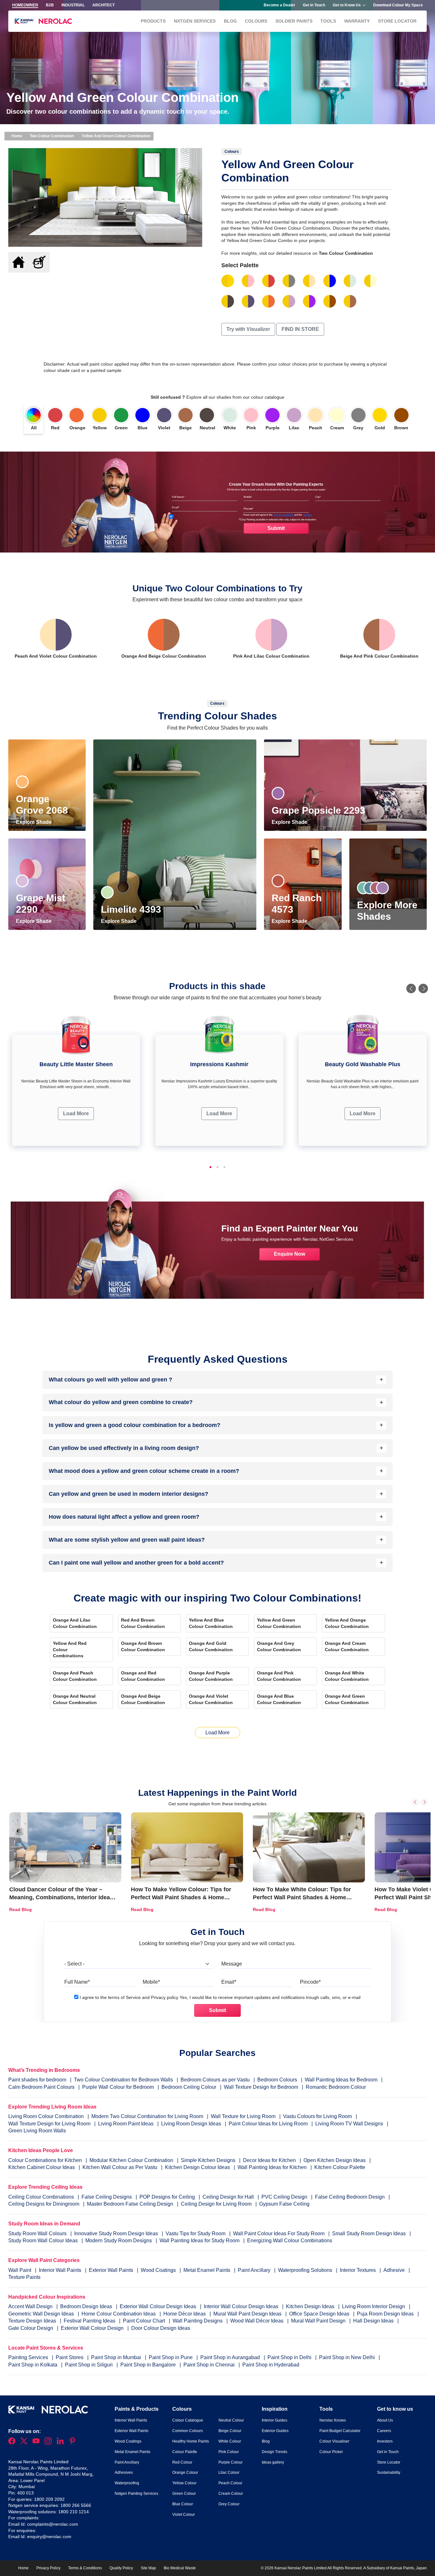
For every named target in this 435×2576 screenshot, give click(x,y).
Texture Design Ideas (33, 2321)
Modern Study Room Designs (119, 2241)
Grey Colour (229, 2504)
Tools (328, 21)
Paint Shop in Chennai (210, 2365)
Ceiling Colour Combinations (41, 2197)
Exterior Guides (275, 2431)
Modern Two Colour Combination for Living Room (147, 2116)
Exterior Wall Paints (112, 2270)
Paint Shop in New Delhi (348, 2357)
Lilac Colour (229, 2473)
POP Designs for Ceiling (167, 2197)
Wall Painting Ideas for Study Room (200, 2241)
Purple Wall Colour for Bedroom (118, 2087)
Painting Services (29, 2357)
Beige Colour (230, 2431)
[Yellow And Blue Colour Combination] (330, 281)
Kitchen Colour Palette (340, 2167)
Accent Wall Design (31, 2306)
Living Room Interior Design (374, 2306)
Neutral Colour (231, 2420)
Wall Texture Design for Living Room (49, 2124)
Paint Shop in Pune (171, 2357)
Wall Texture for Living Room (243, 2116)
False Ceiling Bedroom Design (350, 2197)
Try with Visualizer (248, 329)
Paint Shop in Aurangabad (231, 2357)
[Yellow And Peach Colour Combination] (309, 281)
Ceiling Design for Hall (228, 2197)
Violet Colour (184, 2515)
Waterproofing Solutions (306, 2270)
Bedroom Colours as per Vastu (215, 2080)
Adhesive (395, 2270)
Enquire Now (289, 1254)
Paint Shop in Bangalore (149, 2365)
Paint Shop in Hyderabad (271, 2365)
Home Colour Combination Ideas (119, 2314)
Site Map (148, 2568)
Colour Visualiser (334, 2441)
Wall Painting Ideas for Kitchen (272, 2167)
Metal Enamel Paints (207, 2270)
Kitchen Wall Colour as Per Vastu (120, 2167)
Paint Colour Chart (145, 2321)
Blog (230, 21)
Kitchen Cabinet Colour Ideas (42, 2167)
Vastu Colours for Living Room (317, 2116)
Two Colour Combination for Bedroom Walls (123, 2080)
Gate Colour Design (31, 2328)
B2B (50, 5)
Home (16, 136)
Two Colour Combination (52, 136)
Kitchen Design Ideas (311, 2306)
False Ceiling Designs (107, 2197)
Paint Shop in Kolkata (33, 2365)
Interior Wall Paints (61, 2270)
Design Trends (275, 2452)
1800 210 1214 (74, 2512)
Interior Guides (275, 2420)
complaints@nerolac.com (53, 2524)
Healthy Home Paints (191, 2441)
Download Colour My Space (398, 5)
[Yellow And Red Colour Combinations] (268, 281)
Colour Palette (185, 2452)
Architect (103, 5)
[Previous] (411, 988)
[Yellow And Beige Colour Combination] (350, 301)
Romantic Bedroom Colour (336, 2087)
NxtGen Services (195, 21)
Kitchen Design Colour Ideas (197, 2167)
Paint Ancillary (255, 2270)
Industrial (73, 5)
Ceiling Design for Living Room (216, 2204)
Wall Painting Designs (198, 2321)
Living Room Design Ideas (191, 2124)
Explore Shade (34, 822)
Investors (385, 2441)
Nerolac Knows (333, 2420)
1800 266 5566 (76, 2505)
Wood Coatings (159, 2270)
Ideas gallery (273, 2462)
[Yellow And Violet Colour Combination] (248, 301)
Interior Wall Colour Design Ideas (242, 2306)
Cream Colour (231, 2494)
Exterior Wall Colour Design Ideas (159, 2306)
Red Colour (182, 2462)
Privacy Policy (48, 2568)
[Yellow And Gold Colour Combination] (228, 281)
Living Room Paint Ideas (126, 2124)
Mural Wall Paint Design (319, 2321)
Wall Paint (20, 2270)
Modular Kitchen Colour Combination (131, 2160)
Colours (256, 21)
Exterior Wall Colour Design (93, 2328)
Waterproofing (127, 2483)
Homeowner (25, 5)
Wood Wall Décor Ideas (257, 2321)
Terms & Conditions (85, 2568)
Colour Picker (331, 2452)
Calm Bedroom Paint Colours (41, 2087)
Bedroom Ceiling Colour (189, 2087)
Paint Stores (70, 2357)
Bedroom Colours (277, 2080)
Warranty (357, 21)
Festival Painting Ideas (90, 2321)
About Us (385, 2420)
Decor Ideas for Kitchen (269, 2160)
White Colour (230, 2441)
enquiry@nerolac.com (49, 2537)
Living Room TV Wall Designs (349, 2124)
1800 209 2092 (49, 2499)
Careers (384, 2431)
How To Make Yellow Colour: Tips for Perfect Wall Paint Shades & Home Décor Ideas (181, 1897)
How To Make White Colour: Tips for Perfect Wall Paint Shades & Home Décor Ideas (302, 1897)
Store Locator (397, 21)
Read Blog (21, 1909)
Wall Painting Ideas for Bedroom (341, 2080)
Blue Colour (183, 2504)
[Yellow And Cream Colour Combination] (370, 281)
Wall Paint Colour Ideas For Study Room (279, 2233)
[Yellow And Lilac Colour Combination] (289, 301)
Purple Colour (231, 2462)
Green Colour (184, 2494)
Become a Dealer (279, 5)
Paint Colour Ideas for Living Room (268, 2124)
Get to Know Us (347, 5)
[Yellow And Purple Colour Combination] (309, 301)
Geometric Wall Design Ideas (42, 2314)
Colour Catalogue (188, 2420)
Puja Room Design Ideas (386, 2314)
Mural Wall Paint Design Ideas (248, 2314)
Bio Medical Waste (180, 2568)
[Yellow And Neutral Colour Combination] (228, 301)
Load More (76, 1113)
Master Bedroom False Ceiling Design (130, 2204)
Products (153, 21)
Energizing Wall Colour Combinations (290, 2241)
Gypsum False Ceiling (284, 2204)
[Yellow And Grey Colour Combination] (289, 281)
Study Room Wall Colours (38, 2233)
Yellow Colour (184, 2483)
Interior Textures (358, 2270)
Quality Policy (121, 2568)
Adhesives (124, 2473)
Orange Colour (185, 2473)
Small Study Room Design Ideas (370, 2233)
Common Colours (188, 2431)
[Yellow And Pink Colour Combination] (248, 281)
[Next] (423, 988)
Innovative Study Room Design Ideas (117, 2233)
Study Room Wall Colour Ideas (44, 2241)
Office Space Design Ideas (320, 2314)
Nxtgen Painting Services (136, 2494)
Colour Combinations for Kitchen (45, 2160)
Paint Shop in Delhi (290, 2357)
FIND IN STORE (300, 329)
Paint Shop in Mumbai (117, 2357)
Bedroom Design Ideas (87, 2306)
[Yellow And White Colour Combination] (350, 281)
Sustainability (389, 2473)
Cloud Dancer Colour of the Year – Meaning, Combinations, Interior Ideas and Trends (61, 1897)
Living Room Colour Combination (46, 2116)
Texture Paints (24, 2277)
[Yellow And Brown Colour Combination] (330, 301)
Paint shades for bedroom (37, 2080)
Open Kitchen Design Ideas (335, 2160)
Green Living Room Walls (37, 2131)
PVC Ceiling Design (284, 2197)
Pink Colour (229, 2452)
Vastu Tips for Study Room (196, 2233)
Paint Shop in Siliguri (89, 2365)
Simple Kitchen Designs (208, 2160)
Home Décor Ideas (185, 2314)
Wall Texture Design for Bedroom (261, 2087)
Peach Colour (230, 2483)
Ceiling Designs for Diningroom (44, 2204)
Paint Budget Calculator (340, 2431)
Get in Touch (314, 5)
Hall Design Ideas (374, 2321)
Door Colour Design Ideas (161, 2328)
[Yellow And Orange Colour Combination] (268, 301)
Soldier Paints (294, 21)
